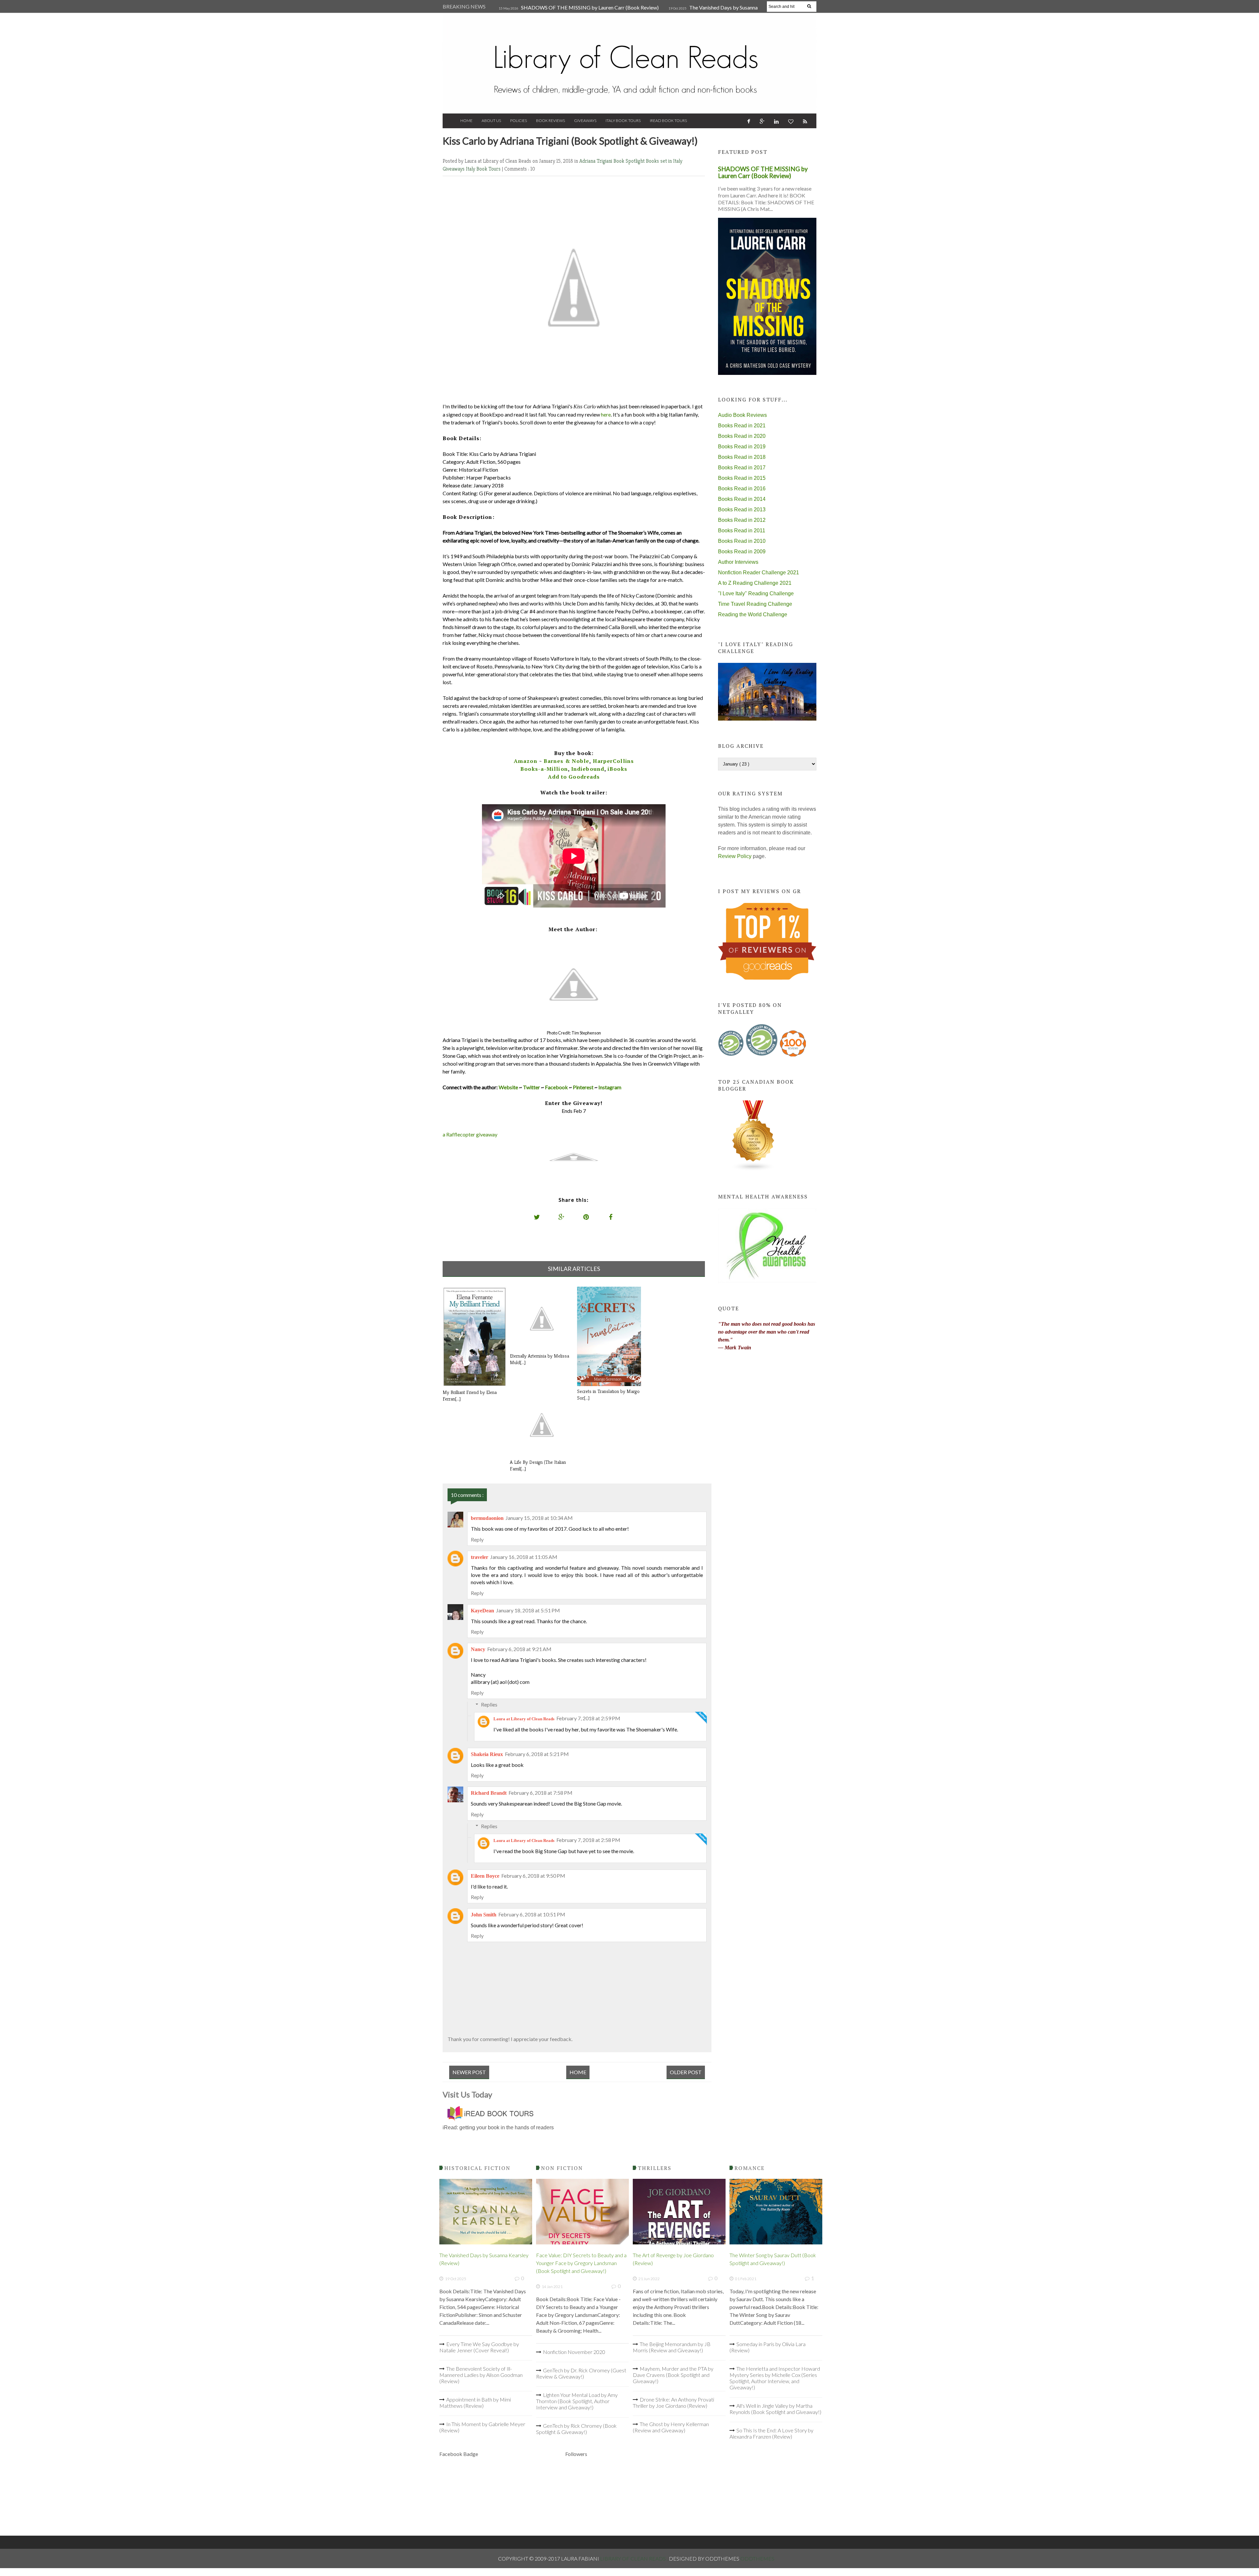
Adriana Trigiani (596, 161)
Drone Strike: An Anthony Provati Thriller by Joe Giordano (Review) (673, 2402)
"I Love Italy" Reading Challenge (756, 593)
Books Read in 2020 (742, 436)
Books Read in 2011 (742, 531)
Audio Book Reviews (742, 415)
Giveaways (585, 121)
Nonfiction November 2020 (574, 2352)
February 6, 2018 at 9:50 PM (533, 1876)
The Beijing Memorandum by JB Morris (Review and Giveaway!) (672, 2347)
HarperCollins (613, 761)
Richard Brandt (489, 1793)
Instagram (610, 1087)
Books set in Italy (664, 161)
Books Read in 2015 (742, 478)
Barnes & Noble (566, 761)
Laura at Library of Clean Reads (524, 1719)
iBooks (617, 769)
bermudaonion (487, 1518)
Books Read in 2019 (742, 447)
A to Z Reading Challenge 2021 (755, 583)
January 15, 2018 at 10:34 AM (539, 1518)
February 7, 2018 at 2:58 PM (588, 1840)
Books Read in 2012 (742, 520)
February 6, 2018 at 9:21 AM (519, 1649)
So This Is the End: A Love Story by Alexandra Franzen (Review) (771, 2433)
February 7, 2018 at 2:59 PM (588, 1718)
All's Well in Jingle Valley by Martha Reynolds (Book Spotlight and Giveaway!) (775, 2409)
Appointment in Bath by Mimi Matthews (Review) (475, 2402)
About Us (491, 121)
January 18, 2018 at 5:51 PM (528, 1610)
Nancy (478, 1649)
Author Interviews (738, 562)
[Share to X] (537, 1217)
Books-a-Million (544, 769)
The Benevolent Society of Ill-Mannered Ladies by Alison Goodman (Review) (481, 2375)
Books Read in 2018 (742, 457)
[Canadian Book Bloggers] (753, 1169)
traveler (480, 1557)
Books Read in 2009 (742, 552)
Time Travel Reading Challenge (755, 604)
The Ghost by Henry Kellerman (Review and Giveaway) (671, 2427)
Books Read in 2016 (742, 489)
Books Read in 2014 (742, 499)
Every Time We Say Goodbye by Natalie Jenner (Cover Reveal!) (479, 2347)
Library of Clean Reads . (634, 2558)
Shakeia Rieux (487, 1754)
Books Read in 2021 (742, 426)
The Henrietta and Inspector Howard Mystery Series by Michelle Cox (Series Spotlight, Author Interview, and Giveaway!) (775, 2378)
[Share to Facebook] (611, 1217)
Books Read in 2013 (742, 510)
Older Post (686, 2072)
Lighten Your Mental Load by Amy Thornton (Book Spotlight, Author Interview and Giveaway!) (577, 2401)
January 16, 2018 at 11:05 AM (524, 1557)
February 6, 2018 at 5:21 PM (537, 1754)
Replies (489, 1704)
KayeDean (482, 1611)
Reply (477, 1539)
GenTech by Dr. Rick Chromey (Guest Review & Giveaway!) (581, 2373)
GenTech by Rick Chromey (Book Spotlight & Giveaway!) (576, 2429)
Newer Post (469, 2072)
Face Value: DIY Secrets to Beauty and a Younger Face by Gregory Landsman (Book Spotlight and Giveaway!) (581, 2263)
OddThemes (757, 2558)
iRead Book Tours (668, 121)
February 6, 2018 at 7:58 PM (540, 1793)
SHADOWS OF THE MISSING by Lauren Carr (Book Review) (590, 7)
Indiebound (588, 769)
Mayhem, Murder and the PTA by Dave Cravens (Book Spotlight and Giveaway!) (673, 2375)
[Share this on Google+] (562, 1217)
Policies (519, 121)
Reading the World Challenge (753, 614)
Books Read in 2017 (742, 468)
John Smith (484, 1915)
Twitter (531, 1087)
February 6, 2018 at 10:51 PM (532, 1914)
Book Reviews (550, 121)
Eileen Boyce (485, 1876)
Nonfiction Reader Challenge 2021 (759, 572)
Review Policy (735, 856)
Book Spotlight (630, 161)
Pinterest (583, 1087)
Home (466, 121)
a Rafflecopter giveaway (470, 1134)
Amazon (526, 761)
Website (508, 1087)
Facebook (556, 1087)
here (606, 414)
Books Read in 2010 (742, 541)
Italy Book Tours (623, 121)
